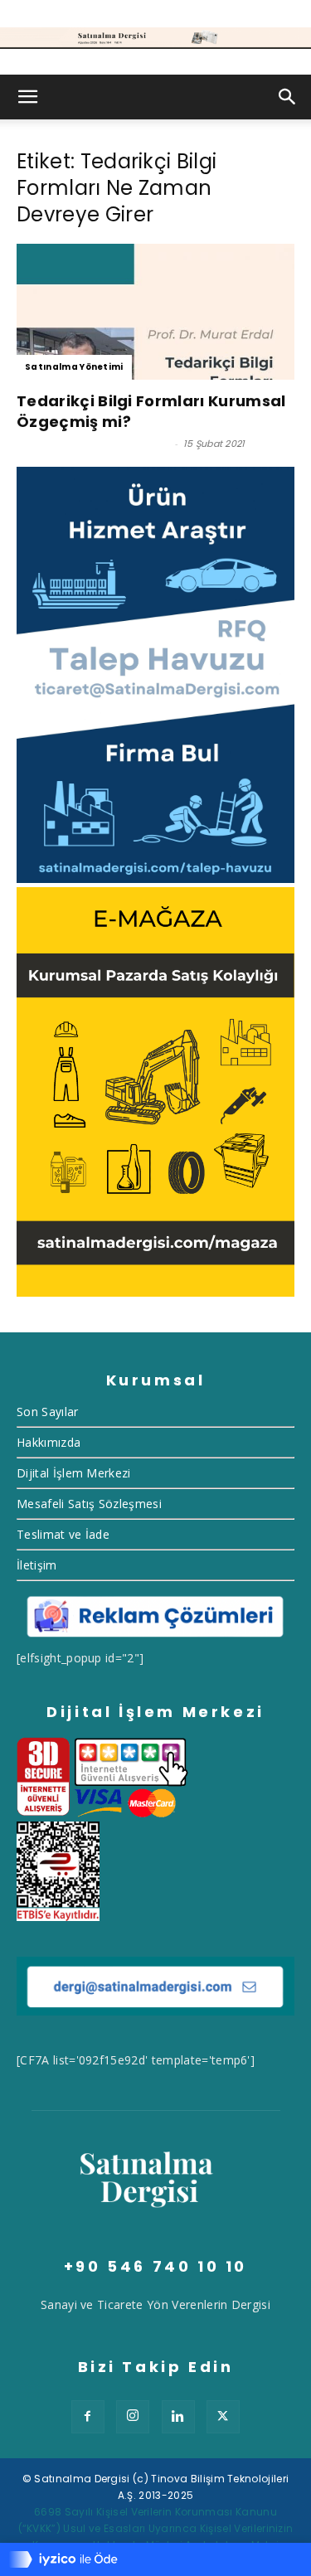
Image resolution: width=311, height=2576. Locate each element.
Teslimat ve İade (63, 1534)
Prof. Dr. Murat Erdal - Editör (94, 444)
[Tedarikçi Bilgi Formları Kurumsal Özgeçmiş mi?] (155, 312)
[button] (28, 97)
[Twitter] (223, 2417)
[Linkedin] (178, 2417)
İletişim (37, 1565)
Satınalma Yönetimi (74, 367)
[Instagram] (133, 2417)
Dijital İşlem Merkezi (74, 1473)
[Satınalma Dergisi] (155, 38)
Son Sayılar (48, 1412)
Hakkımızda (49, 1442)
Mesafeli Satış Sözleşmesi (89, 1504)
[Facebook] (88, 2417)
